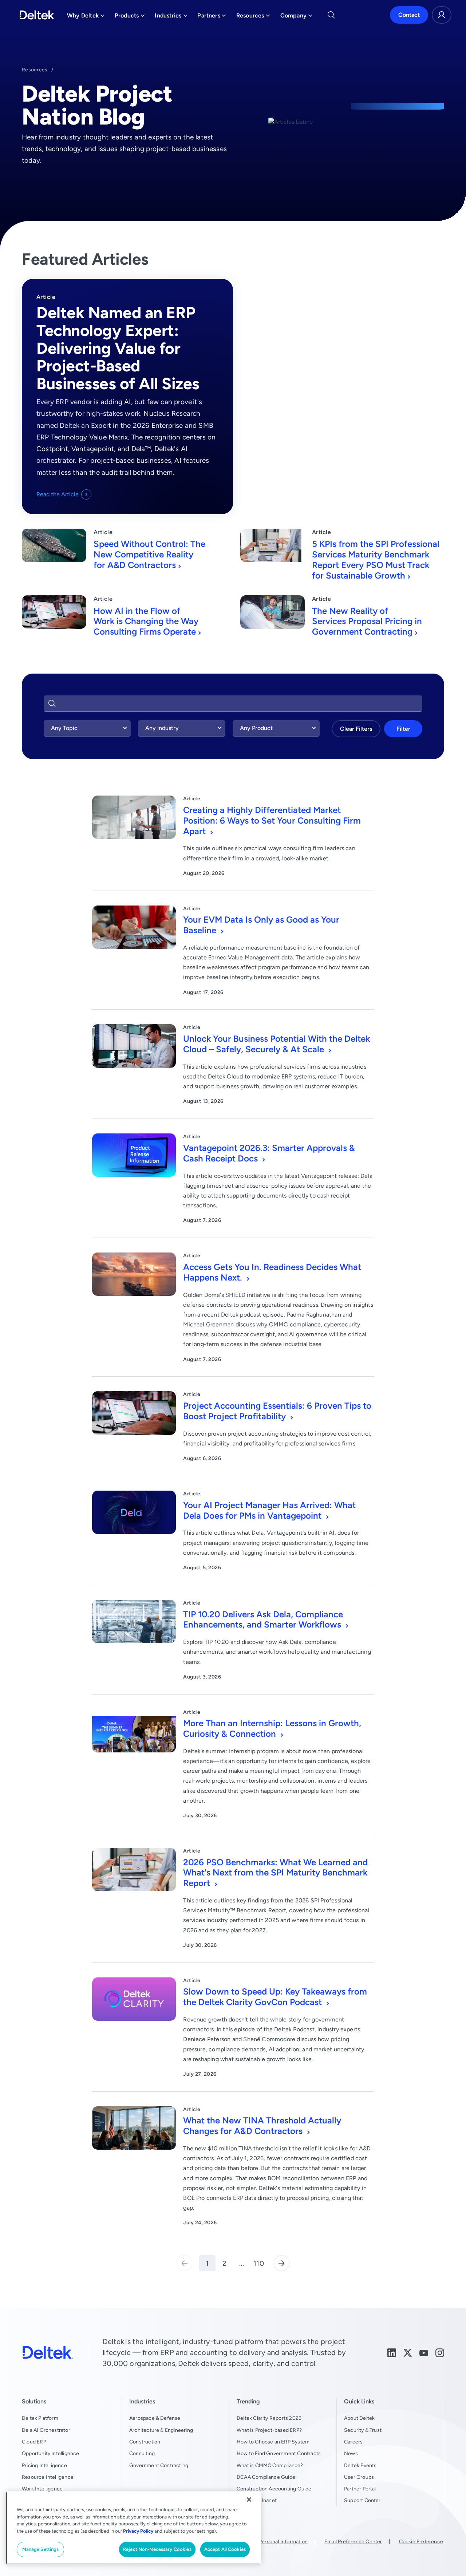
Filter (403, 729)
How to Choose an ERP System (273, 2442)
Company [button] (296, 17)
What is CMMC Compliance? (270, 2465)
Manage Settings (41, 2549)
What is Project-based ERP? (269, 2430)
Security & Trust (363, 2430)
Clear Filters (356, 729)
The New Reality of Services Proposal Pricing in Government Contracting (367, 621)
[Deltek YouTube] (424, 2352)
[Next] (282, 2263)
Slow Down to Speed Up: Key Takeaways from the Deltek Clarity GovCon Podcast (275, 1997)
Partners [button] (212, 17)
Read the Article (58, 494)
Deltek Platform (40, 2418)
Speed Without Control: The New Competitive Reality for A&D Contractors (149, 554)
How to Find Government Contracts (279, 2453)
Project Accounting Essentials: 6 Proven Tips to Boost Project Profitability (277, 1411)
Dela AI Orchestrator (46, 2430)
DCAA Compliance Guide (266, 2477)
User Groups (359, 2477)
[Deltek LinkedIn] (392, 2352)
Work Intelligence (42, 2489)
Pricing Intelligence (44, 2465)
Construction (145, 2442)
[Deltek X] (408, 2352)
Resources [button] (253, 17)
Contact (409, 15)
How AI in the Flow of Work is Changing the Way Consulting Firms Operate (146, 621)
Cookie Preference (421, 2541)
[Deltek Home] (37, 15)
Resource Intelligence (48, 2477)
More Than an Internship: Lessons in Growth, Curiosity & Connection (272, 1728)
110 (259, 2263)
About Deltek (359, 2418)
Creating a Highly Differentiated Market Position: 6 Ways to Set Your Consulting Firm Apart (272, 820)
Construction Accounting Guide (274, 2489)
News (351, 2453)
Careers (353, 2442)
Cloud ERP (34, 2442)
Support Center (362, 2500)
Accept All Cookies (225, 2549)
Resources (35, 70)
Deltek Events (360, 2465)
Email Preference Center (353, 2541)
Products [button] (130, 17)
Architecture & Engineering (161, 2430)
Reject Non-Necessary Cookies (157, 2549)
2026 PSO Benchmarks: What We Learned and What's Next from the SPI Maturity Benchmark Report (275, 1873)
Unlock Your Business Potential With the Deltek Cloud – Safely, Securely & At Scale (277, 1044)
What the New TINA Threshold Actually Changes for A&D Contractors (262, 2126)
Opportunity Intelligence (51, 2453)
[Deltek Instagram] (440, 2352)
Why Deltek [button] (86, 17)
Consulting (142, 2453)
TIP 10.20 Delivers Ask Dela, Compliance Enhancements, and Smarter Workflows (263, 1620)
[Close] (249, 2500)
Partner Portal (360, 2489)
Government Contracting (159, 2465)
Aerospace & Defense (155, 2418)
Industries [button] (171, 17)
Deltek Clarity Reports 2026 (269, 2418)
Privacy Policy (138, 2531)
